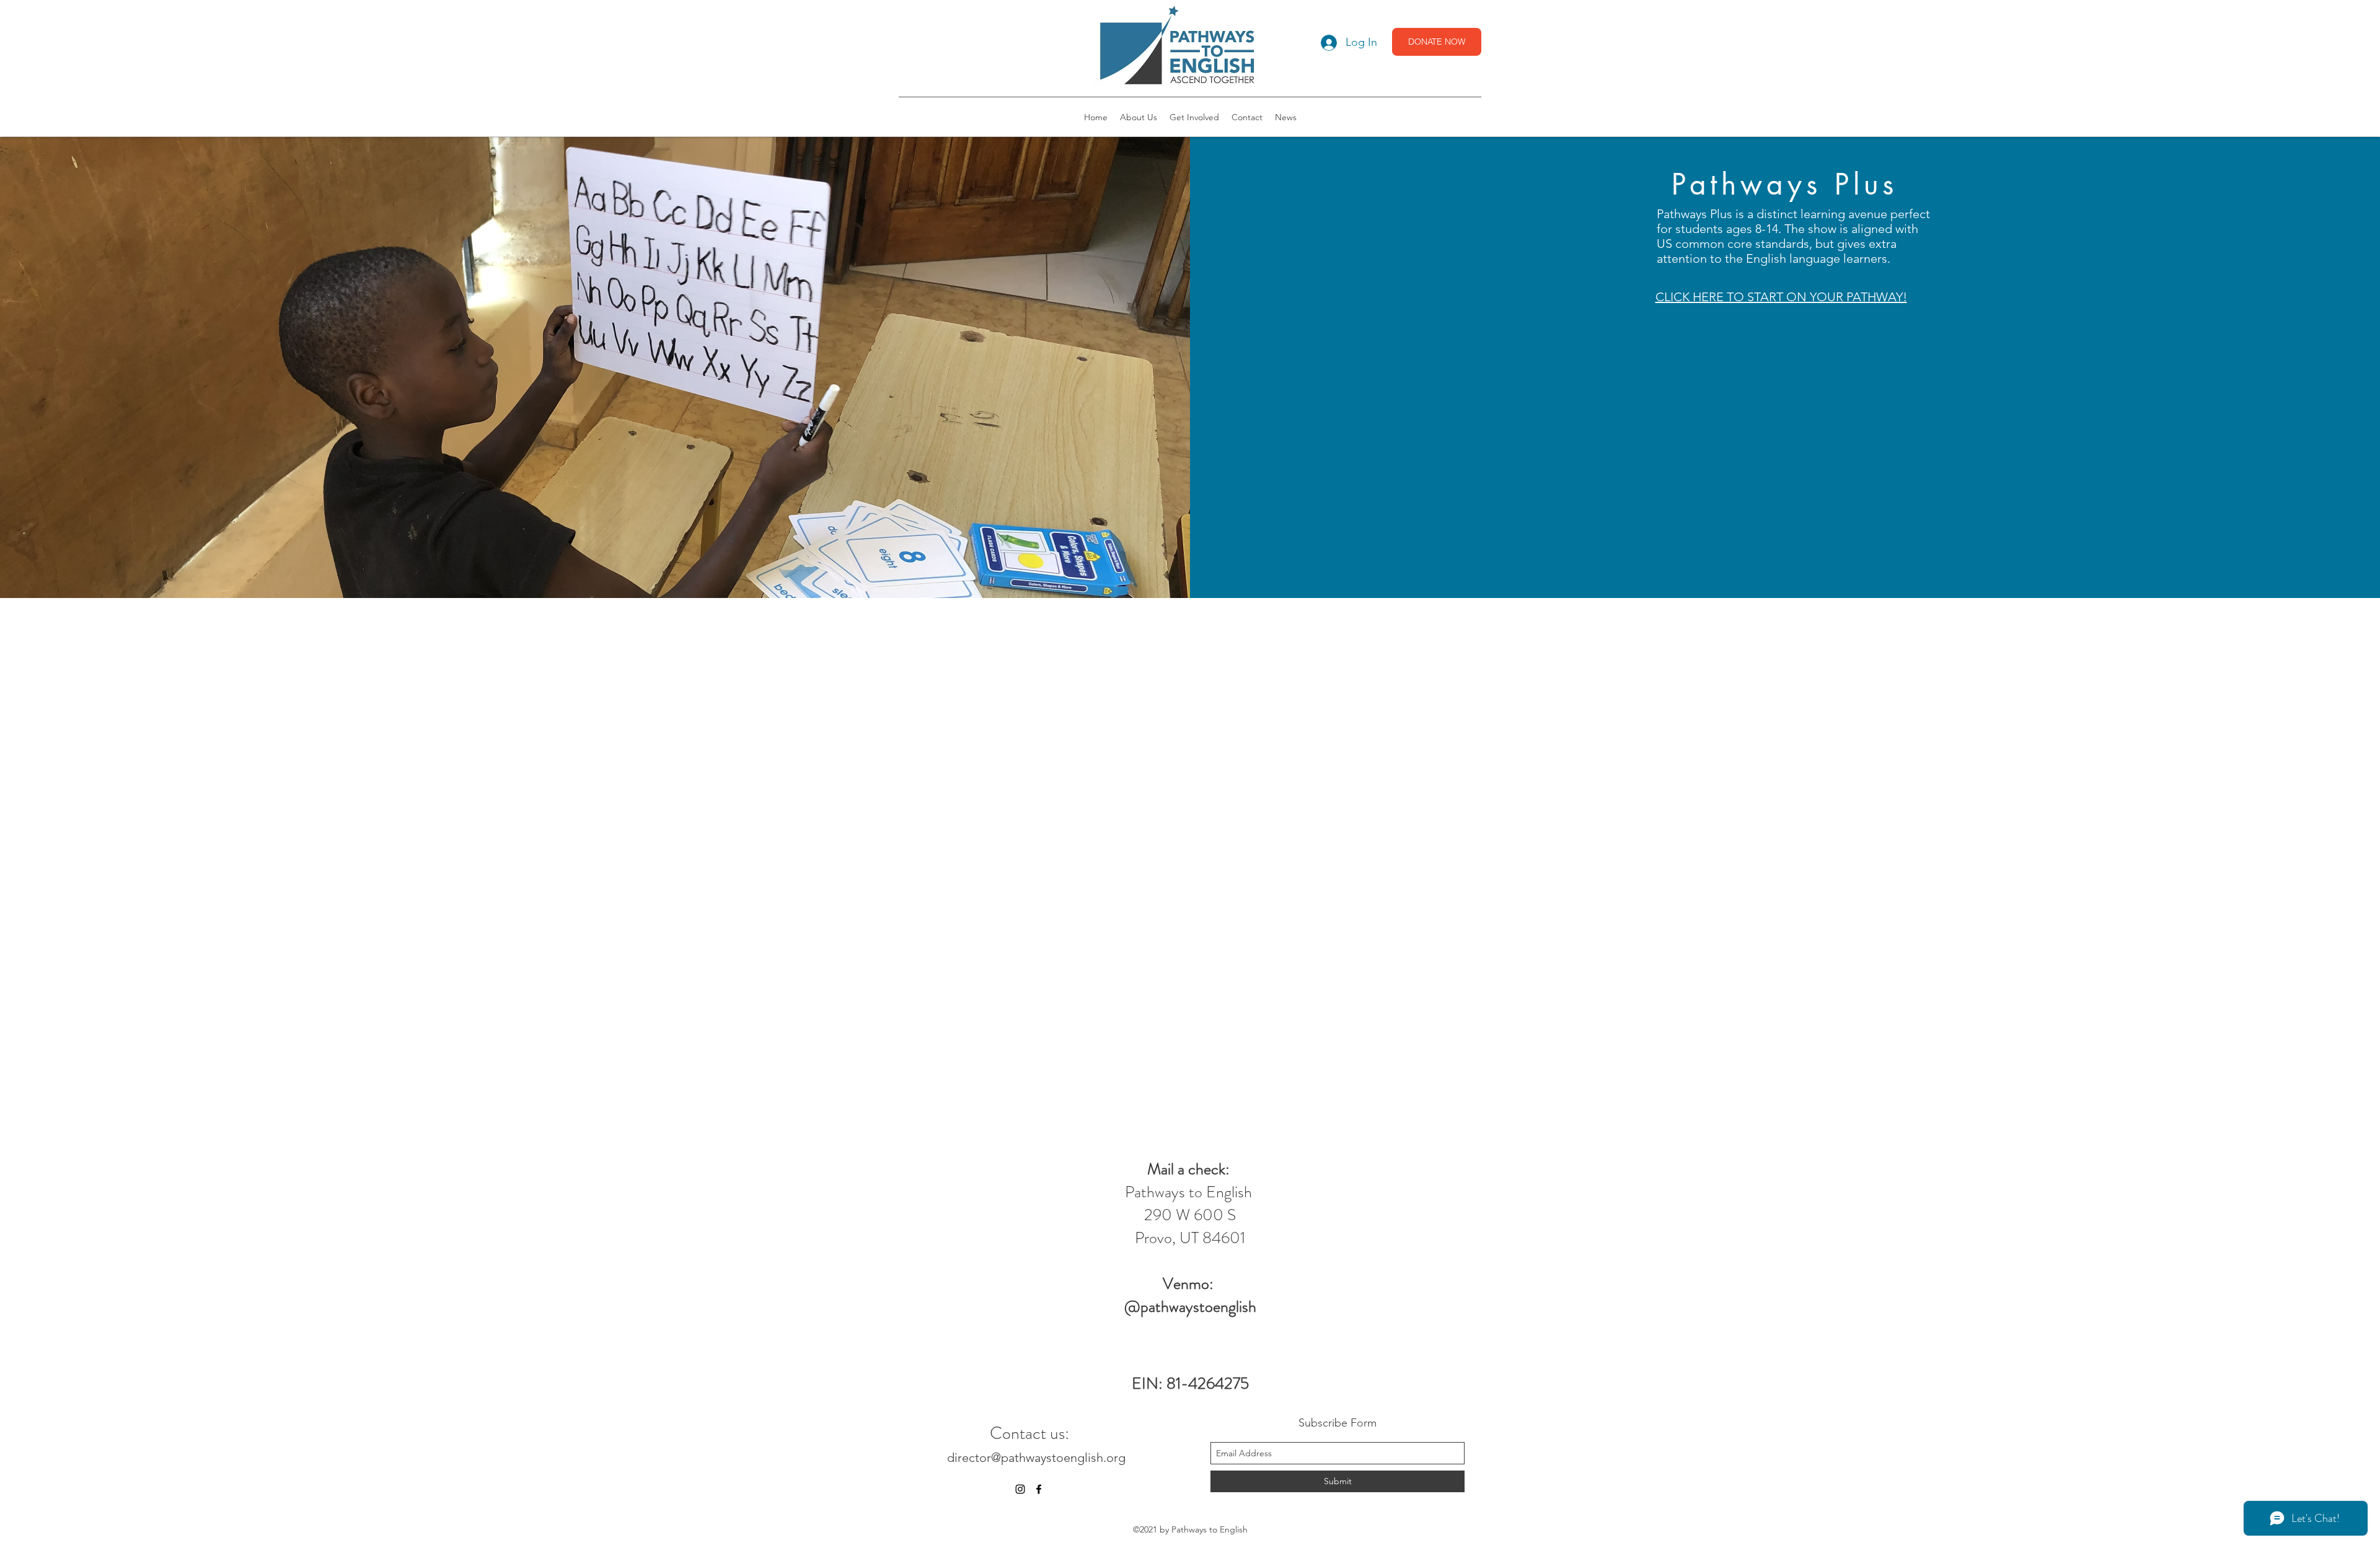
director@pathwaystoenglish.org (1036, 1458)
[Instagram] (1020, 1489)
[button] (1139, 117)
